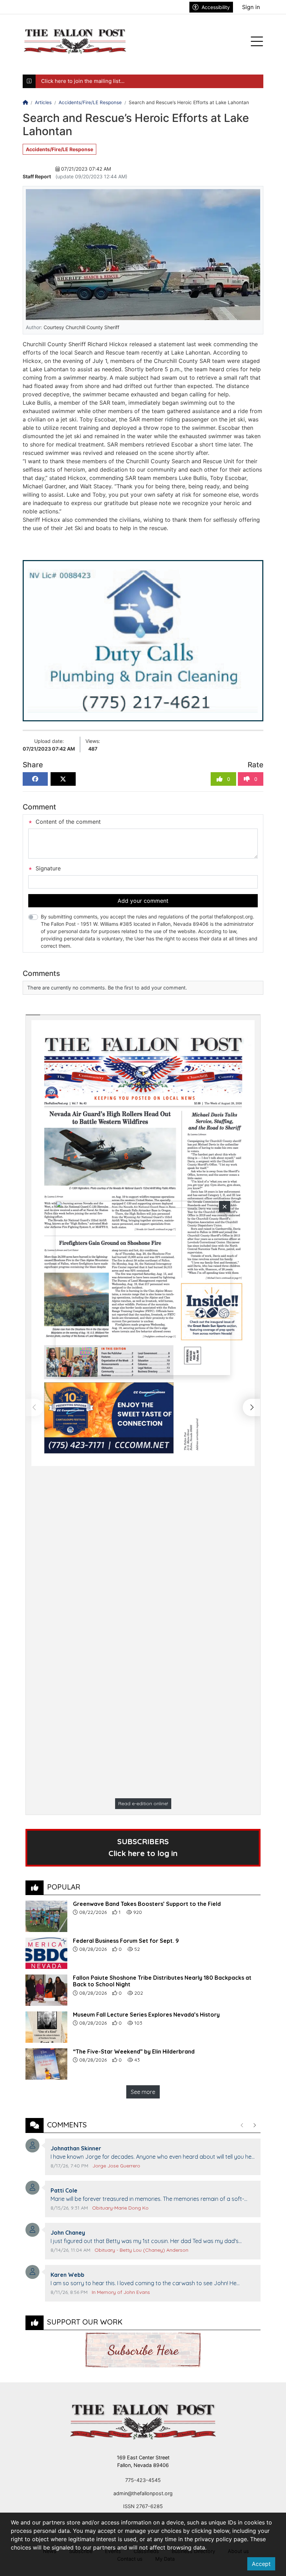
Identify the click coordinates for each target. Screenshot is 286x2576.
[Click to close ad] (225, 1206)
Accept (261, 2564)
